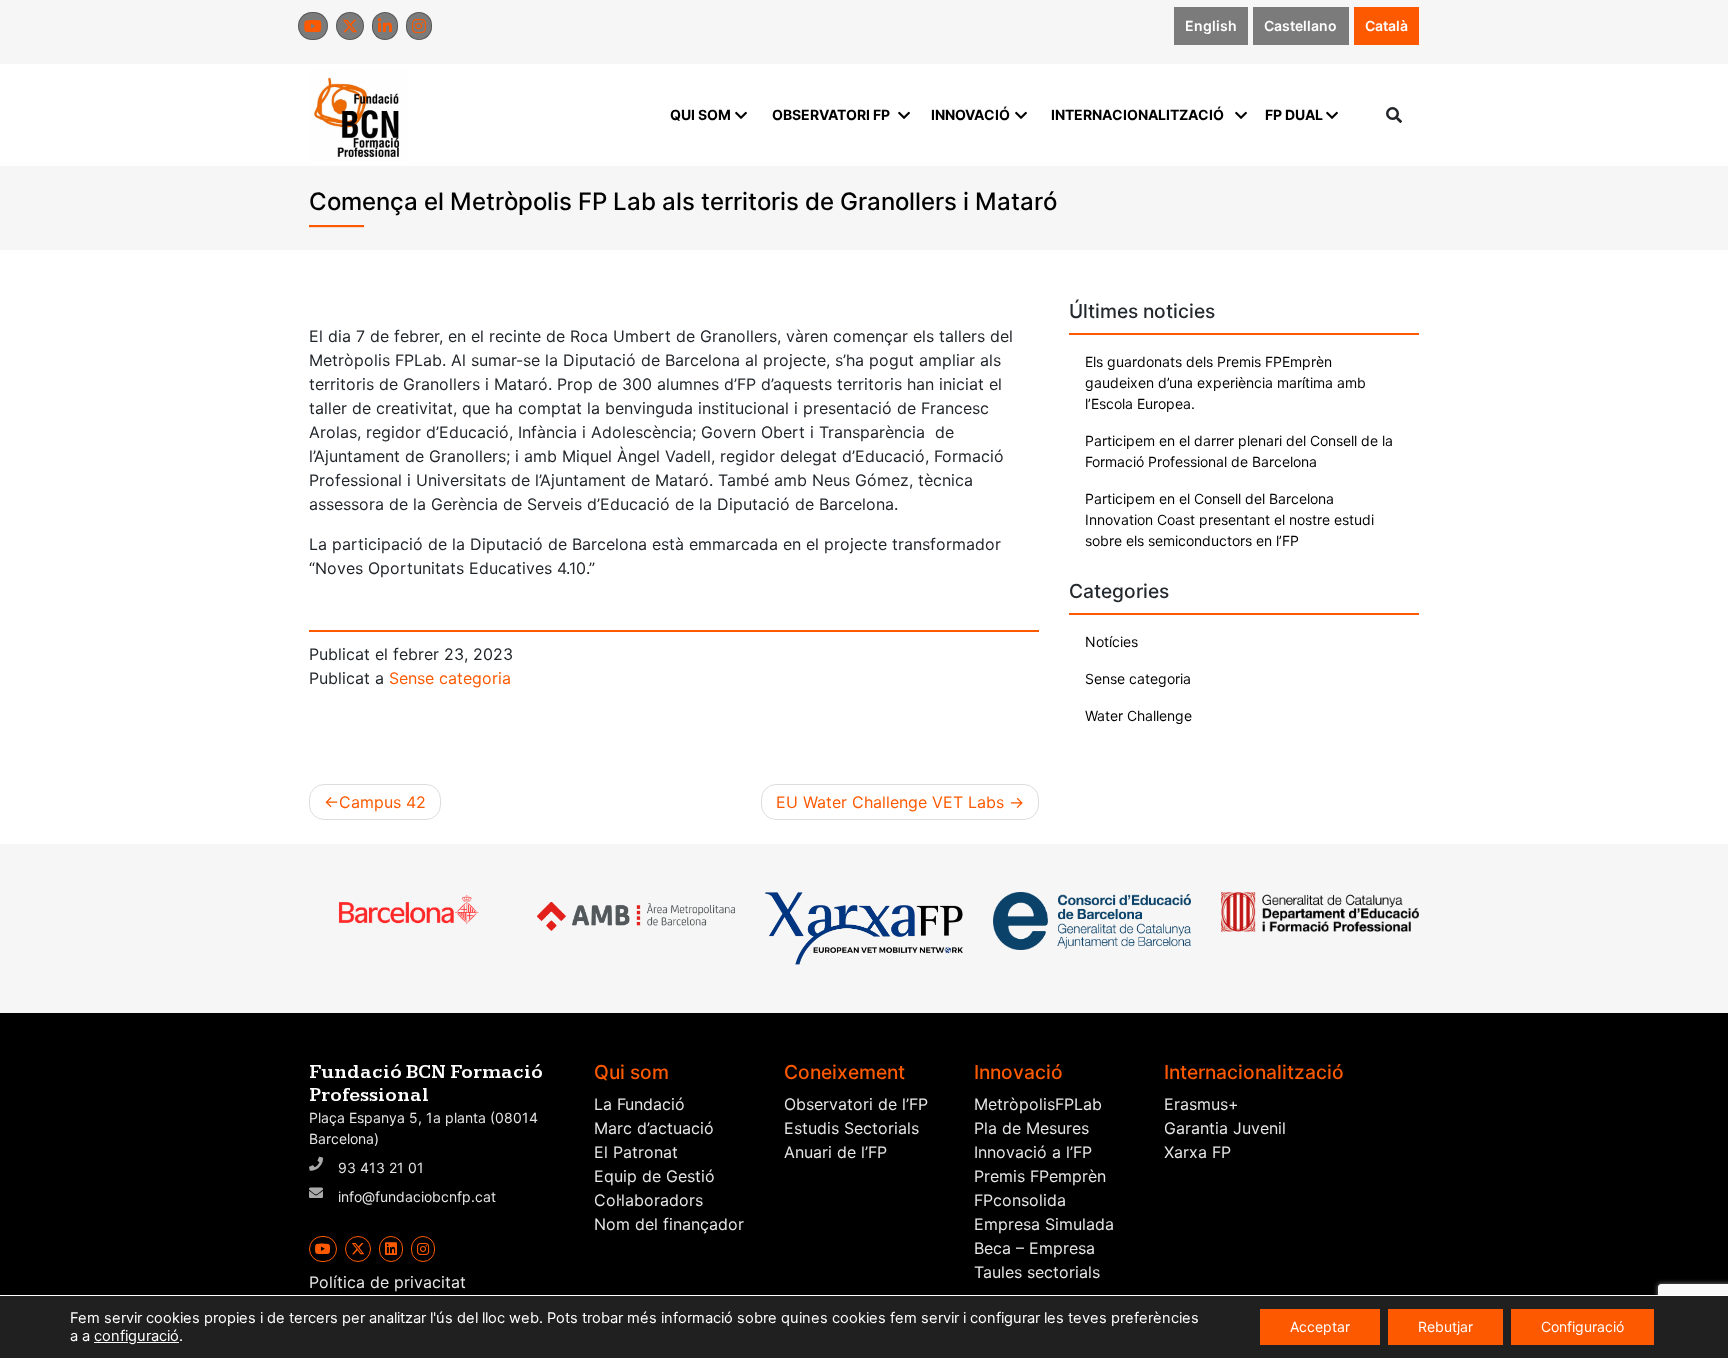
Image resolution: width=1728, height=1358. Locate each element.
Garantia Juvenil (1225, 1128)
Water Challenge (1138, 715)
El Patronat (636, 1152)
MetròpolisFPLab (1038, 1104)
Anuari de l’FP (835, 1152)
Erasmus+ (1201, 1104)
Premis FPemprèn (1040, 1176)
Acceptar (1320, 1326)
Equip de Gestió (654, 1176)
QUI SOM (700, 114)
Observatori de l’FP (856, 1104)
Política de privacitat (387, 1282)
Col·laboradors (648, 1200)
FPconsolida (1020, 1200)
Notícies (1111, 641)
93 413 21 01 (381, 1167)
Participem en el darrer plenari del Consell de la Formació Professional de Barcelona (1239, 451)
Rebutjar (1445, 1326)
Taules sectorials (1037, 1272)
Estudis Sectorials (851, 1128)
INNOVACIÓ (970, 114)
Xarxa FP (1197, 1152)
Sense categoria (450, 678)
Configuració (1582, 1326)
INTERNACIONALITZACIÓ (1137, 114)
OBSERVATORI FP (831, 114)
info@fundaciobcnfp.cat (417, 1196)
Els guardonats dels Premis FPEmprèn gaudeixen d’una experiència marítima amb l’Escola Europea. (1225, 382)
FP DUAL (1294, 114)
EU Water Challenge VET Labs (890, 802)
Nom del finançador (669, 1224)
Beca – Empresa (1034, 1248)
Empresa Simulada (1044, 1224)
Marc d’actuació (654, 1128)
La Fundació (639, 1104)
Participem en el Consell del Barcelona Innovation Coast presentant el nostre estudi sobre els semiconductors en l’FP (1229, 519)
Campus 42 (382, 802)
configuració (136, 1336)
